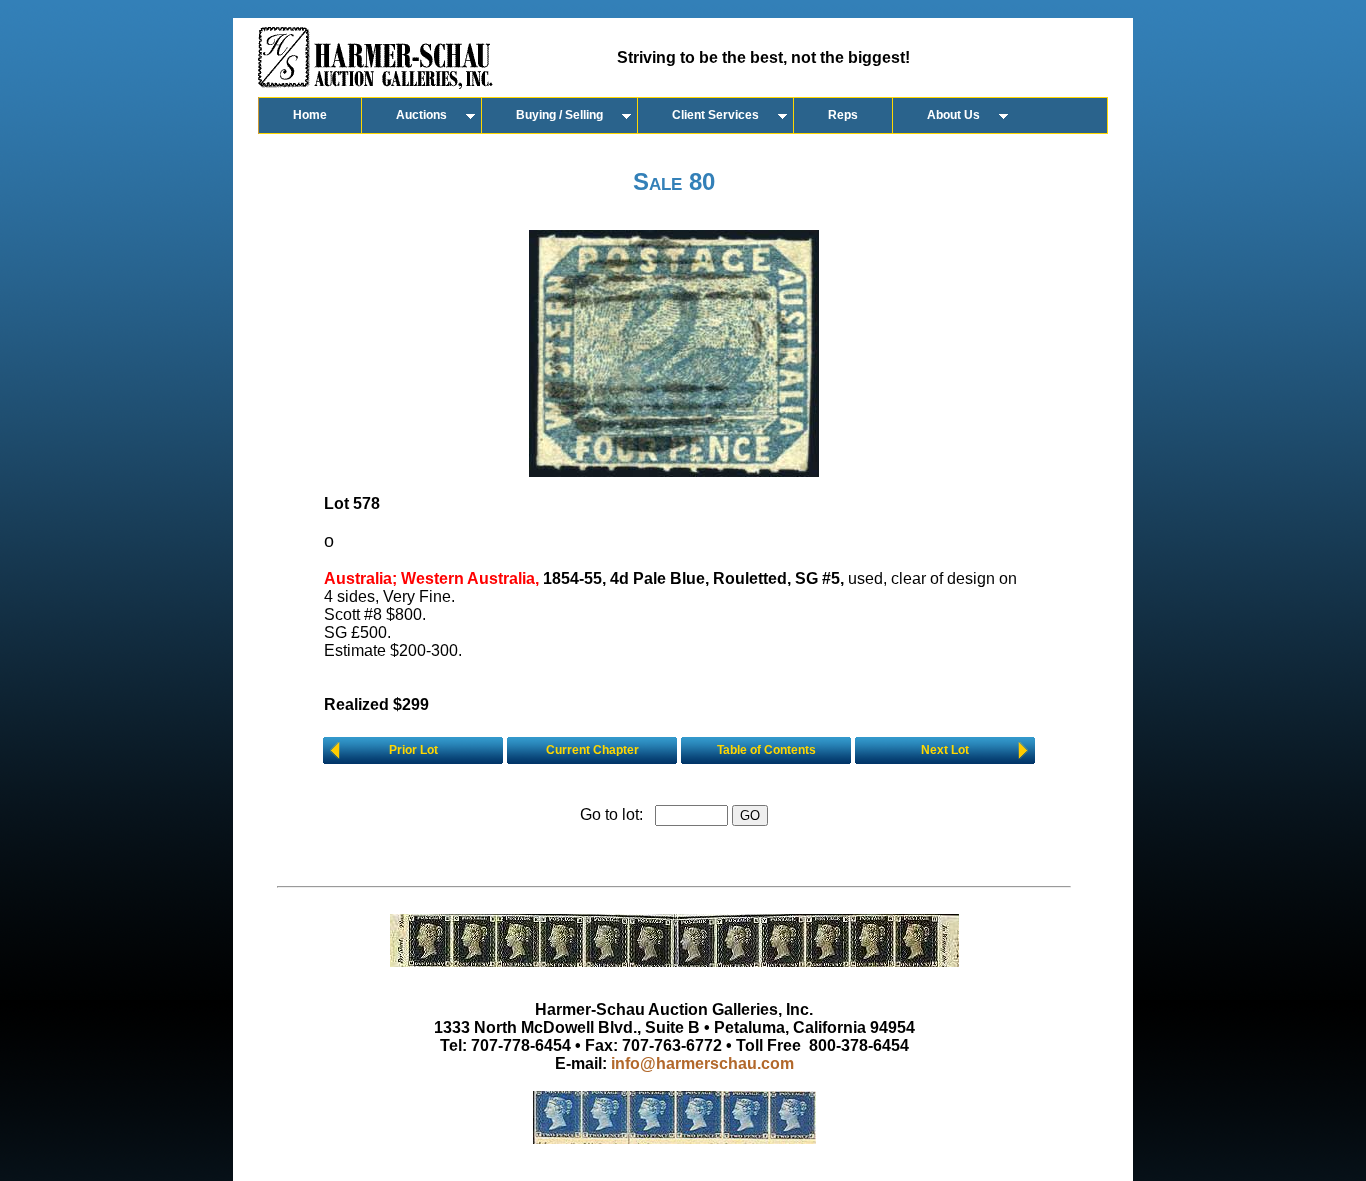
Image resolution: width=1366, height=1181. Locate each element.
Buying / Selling (559, 115)
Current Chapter (592, 750)
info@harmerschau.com (702, 1063)
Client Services (715, 115)
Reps (843, 115)
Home (310, 115)
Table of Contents (766, 750)
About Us (953, 115)
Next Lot (945, 750)
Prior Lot (413, 750)
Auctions (421, 115)
